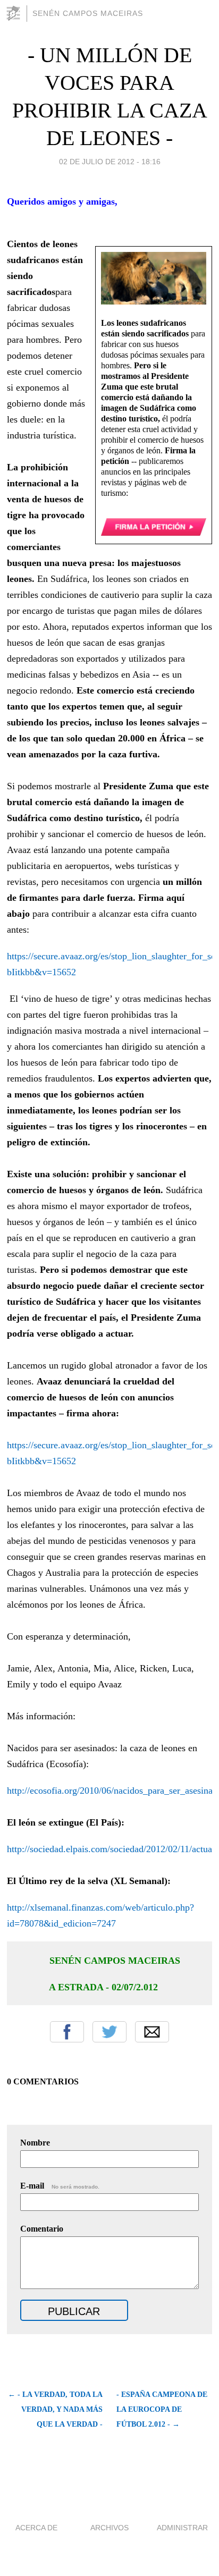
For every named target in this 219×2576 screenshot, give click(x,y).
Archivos (109, 2528)
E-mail (60, 2186)
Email (152, 2032)
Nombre (35, 2143)
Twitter (109, 2032)
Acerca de (36, 2528)
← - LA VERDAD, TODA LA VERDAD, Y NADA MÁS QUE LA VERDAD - (55, 2409)
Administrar (182, 2528)
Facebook (67, 2032)
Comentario (42, 2229)
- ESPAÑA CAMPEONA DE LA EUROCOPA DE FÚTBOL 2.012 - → (162, 2409)
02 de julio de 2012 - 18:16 (110, 162)
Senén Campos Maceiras (88, 13)
